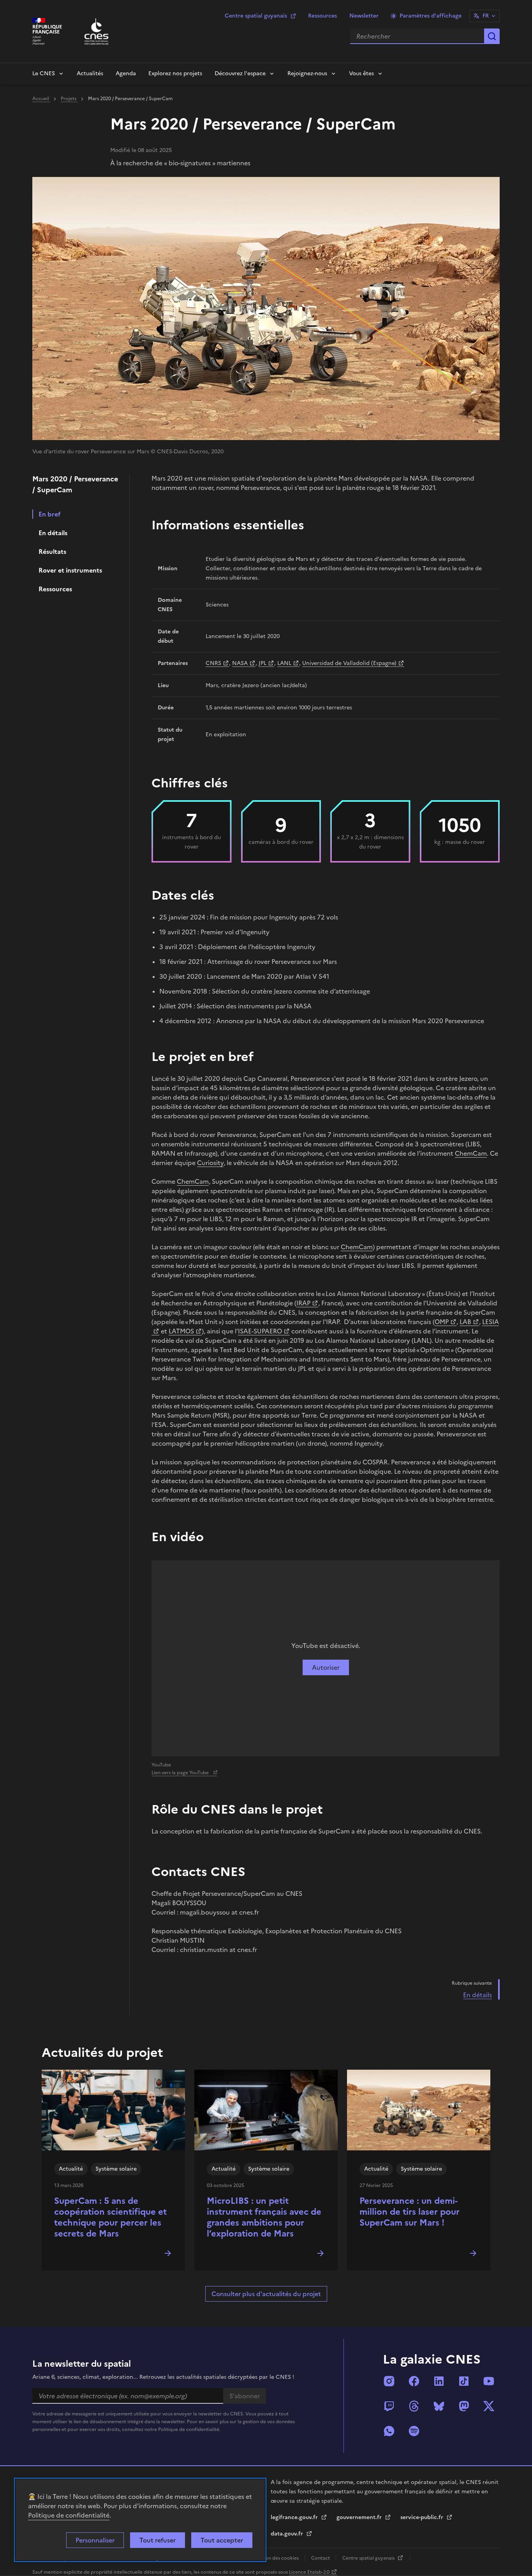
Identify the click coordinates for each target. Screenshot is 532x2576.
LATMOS (181, 1331)
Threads (414, 2406)
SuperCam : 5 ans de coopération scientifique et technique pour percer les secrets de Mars (110, 2217)
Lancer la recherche (492, 36)
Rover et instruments (70, 570)
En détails (53, 533)
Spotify (414, 2431)
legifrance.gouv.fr (295, 2517)
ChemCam (471, 1153)
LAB (465, 1322)
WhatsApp (389, 2431)
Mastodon (464, 2406)
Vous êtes (361, 73)
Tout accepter (222, 2540)
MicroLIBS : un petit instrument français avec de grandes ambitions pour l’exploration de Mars (264, 2217)
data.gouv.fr (288, 2534)
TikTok (464, 2381)
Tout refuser (158, 2540)
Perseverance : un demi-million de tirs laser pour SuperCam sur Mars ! (410, 2212)
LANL (284, 663)
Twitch (389, 2406)
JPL (262, 663)
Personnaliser (95, 2540)
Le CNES (44, 73)
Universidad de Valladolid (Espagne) (349, 663)
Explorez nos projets (175, 73)
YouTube (489, 2381)
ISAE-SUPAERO (260, 1331)
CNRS (213, 663)
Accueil (41, 99)
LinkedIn (439, 2381)
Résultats (52, 552)
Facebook (414, 2381)
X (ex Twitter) (489, 2406)
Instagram (389, 2381)
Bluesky (439, 2406)
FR (486, 16)
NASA (240, 663)
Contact (321, 2558)
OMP (442, 1322)
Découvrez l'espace (240, 73)
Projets (69, 99)
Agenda (126, 73)
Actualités (90, 73)
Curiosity (210, 1163)
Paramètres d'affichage (431, 16)
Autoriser (326, 1667)
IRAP (303, 1303)
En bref (50, 514)
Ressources (322, 16)
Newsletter (364, 16)
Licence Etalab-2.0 (309, 2572)
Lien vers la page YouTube (181, 1773)
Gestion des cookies (277, 2558)
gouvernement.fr (360, 2517)
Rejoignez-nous (307, 73)
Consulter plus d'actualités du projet (266, 2294)
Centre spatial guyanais (256, 16)
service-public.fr (423, 2517)
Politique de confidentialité (69, 2515)
